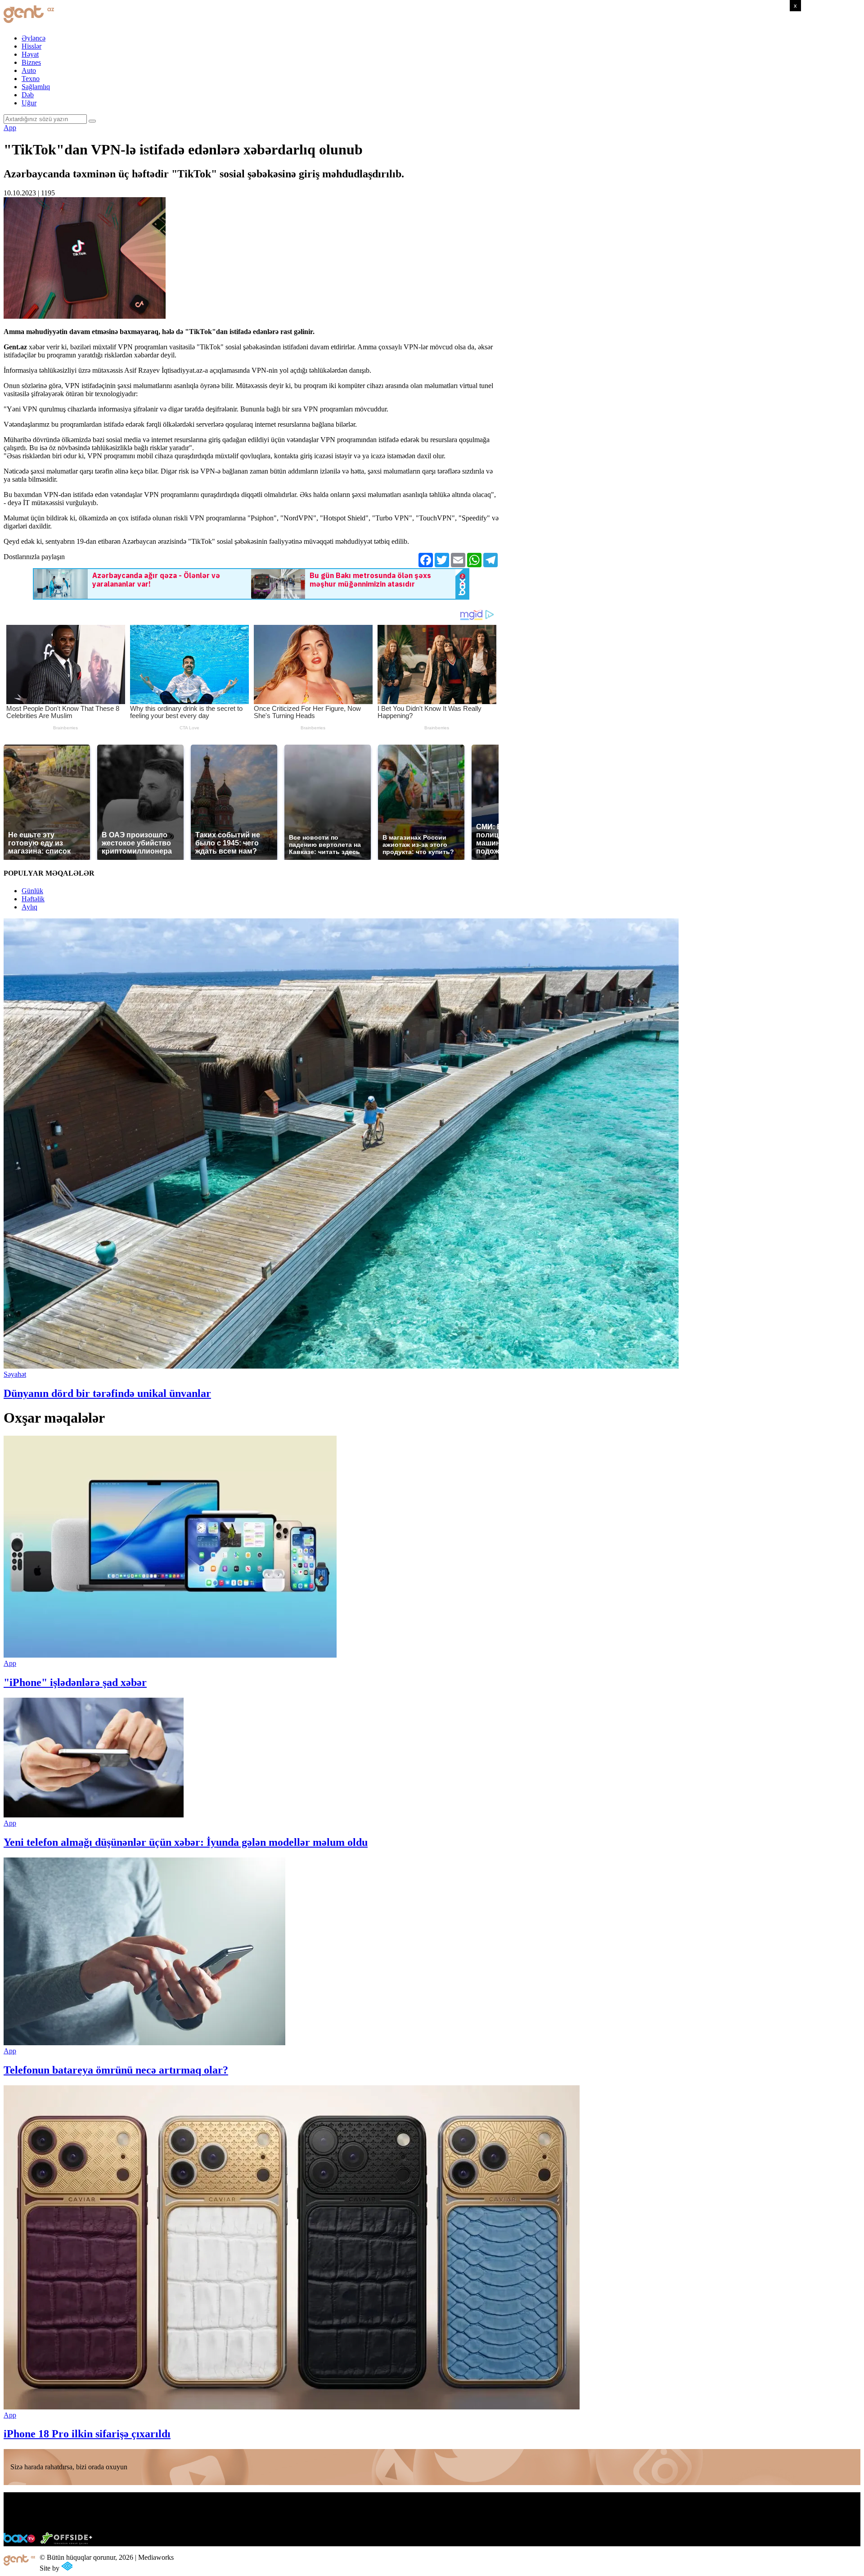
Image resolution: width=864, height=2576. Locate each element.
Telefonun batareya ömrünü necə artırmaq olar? (116, 2070)
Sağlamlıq (36, 87)
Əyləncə (34, 38)
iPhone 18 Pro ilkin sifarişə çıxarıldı (87, 2434)
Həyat (30, 54)
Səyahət (15, 1374)
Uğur (29, 103)
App (10, 128)
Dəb (28, 95)
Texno (31, 79)
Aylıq (29, 907)
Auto (29, 70)
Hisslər (31, 46)
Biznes (31, 62)
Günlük (32, 891)
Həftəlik (33, 899)
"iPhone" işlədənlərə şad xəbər (75, 1682)
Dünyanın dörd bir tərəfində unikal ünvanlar (107, 1393)
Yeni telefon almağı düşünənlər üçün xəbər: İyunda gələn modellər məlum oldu (186, 1842)
